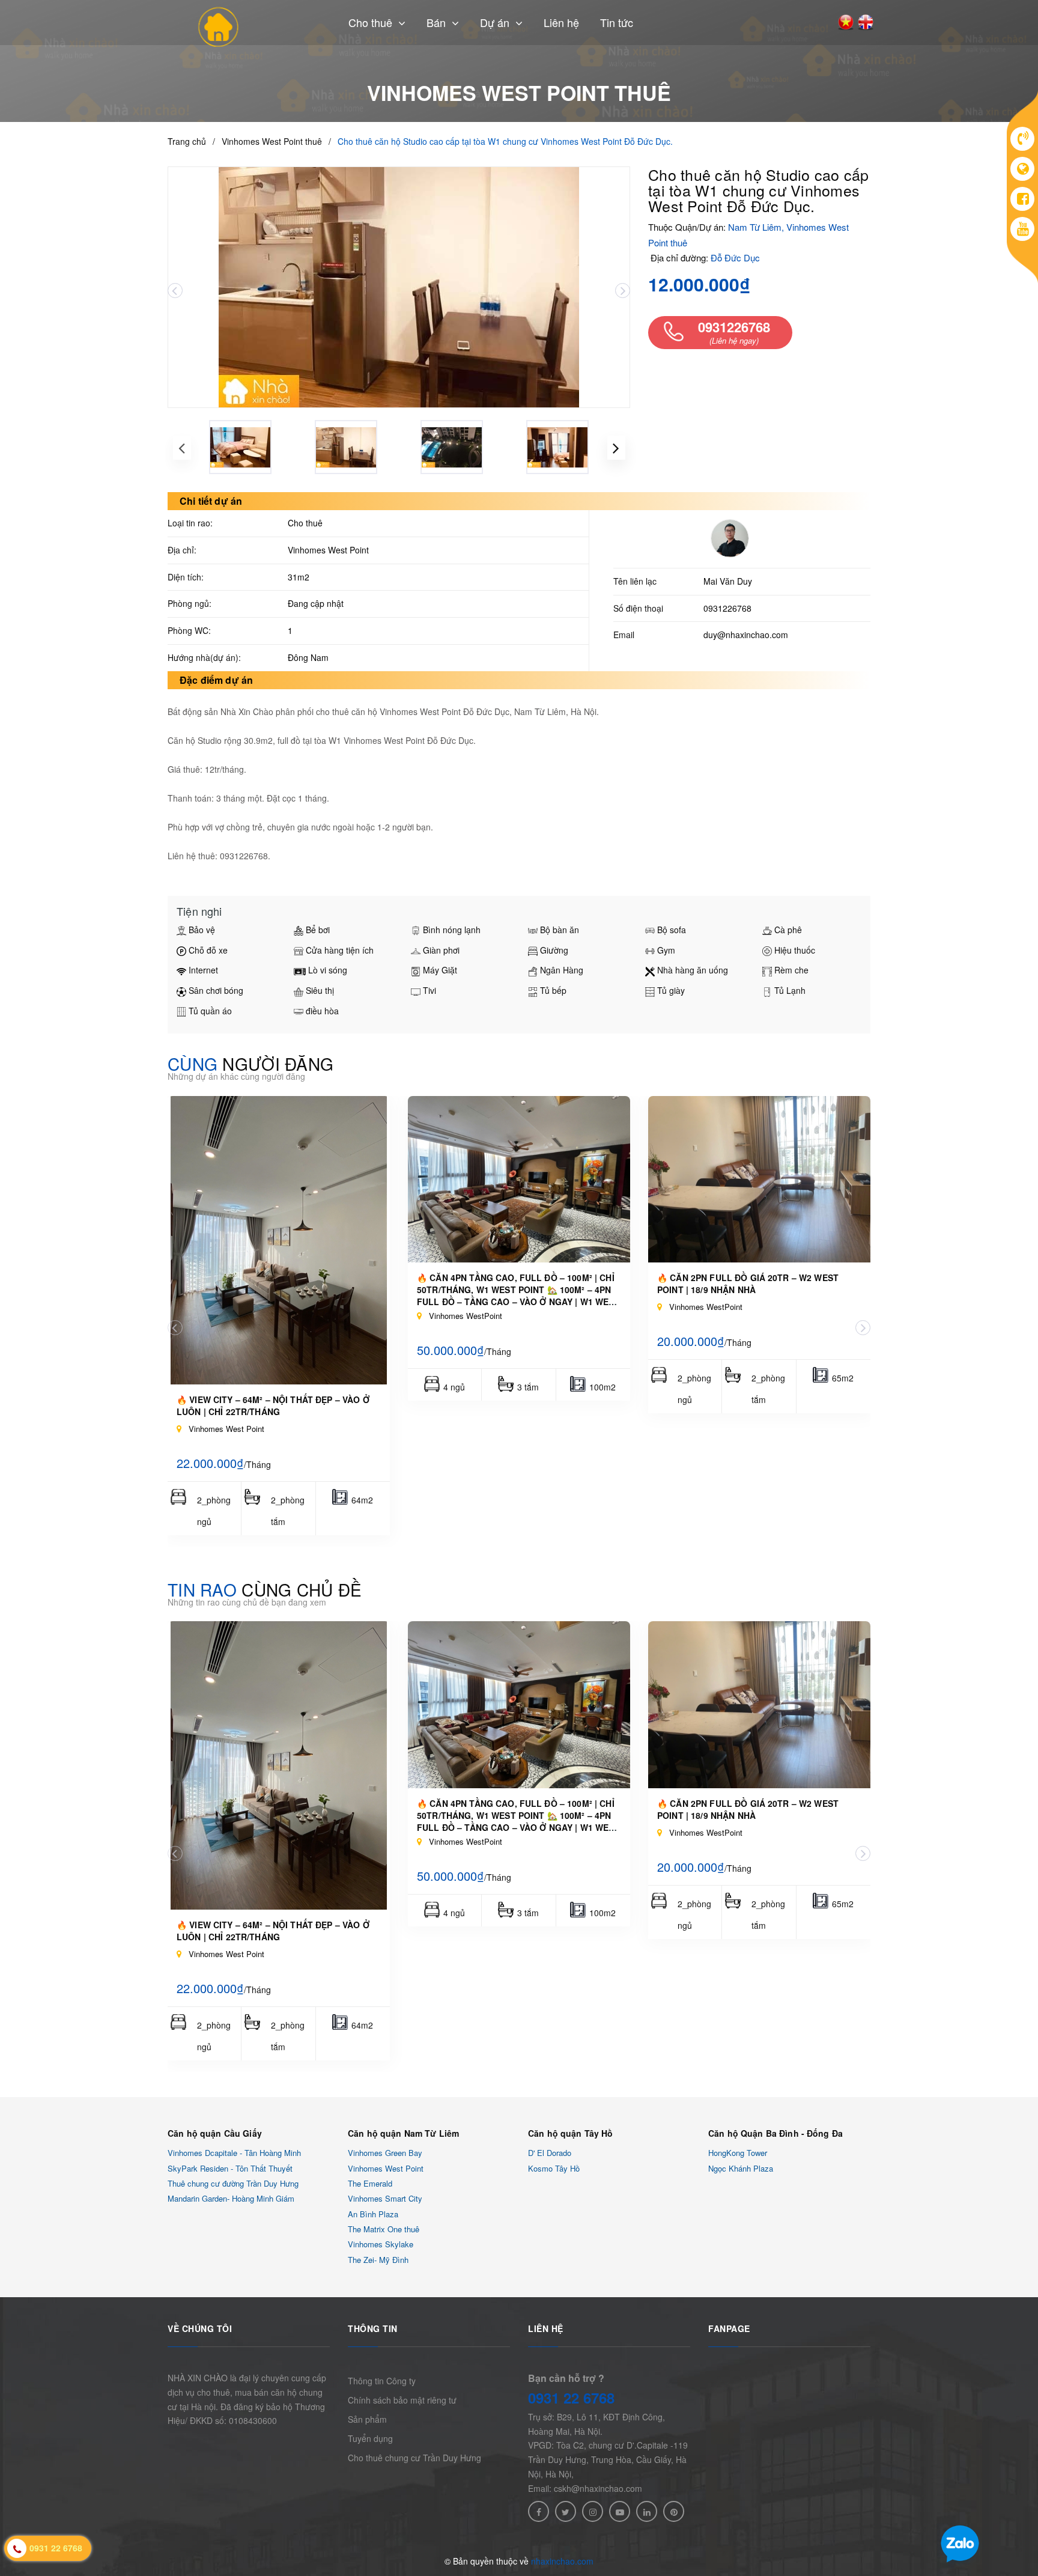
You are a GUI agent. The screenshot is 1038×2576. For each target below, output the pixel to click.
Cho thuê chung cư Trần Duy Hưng (414, 2458)
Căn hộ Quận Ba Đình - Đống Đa (775, 2133)
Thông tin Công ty (382, 2381)
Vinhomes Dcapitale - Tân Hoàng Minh (234, 2153)
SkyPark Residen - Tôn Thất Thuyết (230, 2168)
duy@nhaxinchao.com (746, 635)
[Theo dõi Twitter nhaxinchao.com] (566, 2511)
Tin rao (265, 1589)
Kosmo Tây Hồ (554, 2168)
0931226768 (727, 608)
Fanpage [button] (729, 2328)
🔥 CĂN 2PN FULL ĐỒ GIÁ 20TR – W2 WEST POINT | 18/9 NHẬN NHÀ (748, 1283)
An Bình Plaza (373, 2214)
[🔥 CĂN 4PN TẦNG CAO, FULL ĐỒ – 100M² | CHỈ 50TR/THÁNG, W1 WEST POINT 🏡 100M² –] (519, 1180)
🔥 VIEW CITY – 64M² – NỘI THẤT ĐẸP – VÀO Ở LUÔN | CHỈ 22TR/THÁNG (273, 1405)
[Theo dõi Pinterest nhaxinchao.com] (674, 2511)
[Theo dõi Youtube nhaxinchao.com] (620, 2511)
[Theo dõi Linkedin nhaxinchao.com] (647, 2511)
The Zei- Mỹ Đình (378, 2260)
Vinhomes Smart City (385, 2199)
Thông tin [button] (373, 2328)
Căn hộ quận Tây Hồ (571, 2133)
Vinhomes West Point (386, 2168)
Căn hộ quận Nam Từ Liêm (403, 2133)
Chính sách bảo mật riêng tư (402, 2400)
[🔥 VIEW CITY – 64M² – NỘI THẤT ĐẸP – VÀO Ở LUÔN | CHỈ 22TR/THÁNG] (279, 1240)
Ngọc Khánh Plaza (741, 2168)
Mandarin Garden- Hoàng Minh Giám (231, 2199)
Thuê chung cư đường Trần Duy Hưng (233, 2183)
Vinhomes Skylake (381, 2245)
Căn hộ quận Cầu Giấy (215, 2133)
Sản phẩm (367, 2419)
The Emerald (370, 2183)
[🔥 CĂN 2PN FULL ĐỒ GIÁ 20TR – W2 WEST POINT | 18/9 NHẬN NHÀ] (759, 1180)
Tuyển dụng (370, 2438)
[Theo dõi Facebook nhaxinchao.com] (539, 2511)
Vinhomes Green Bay (385, 2153)
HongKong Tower (738, 2153)
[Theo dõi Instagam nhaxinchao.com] (593, 2511)
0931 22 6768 (571, 2398)
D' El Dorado (550, 2153)
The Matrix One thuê (384, 2229)
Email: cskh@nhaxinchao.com (585, 2488)
